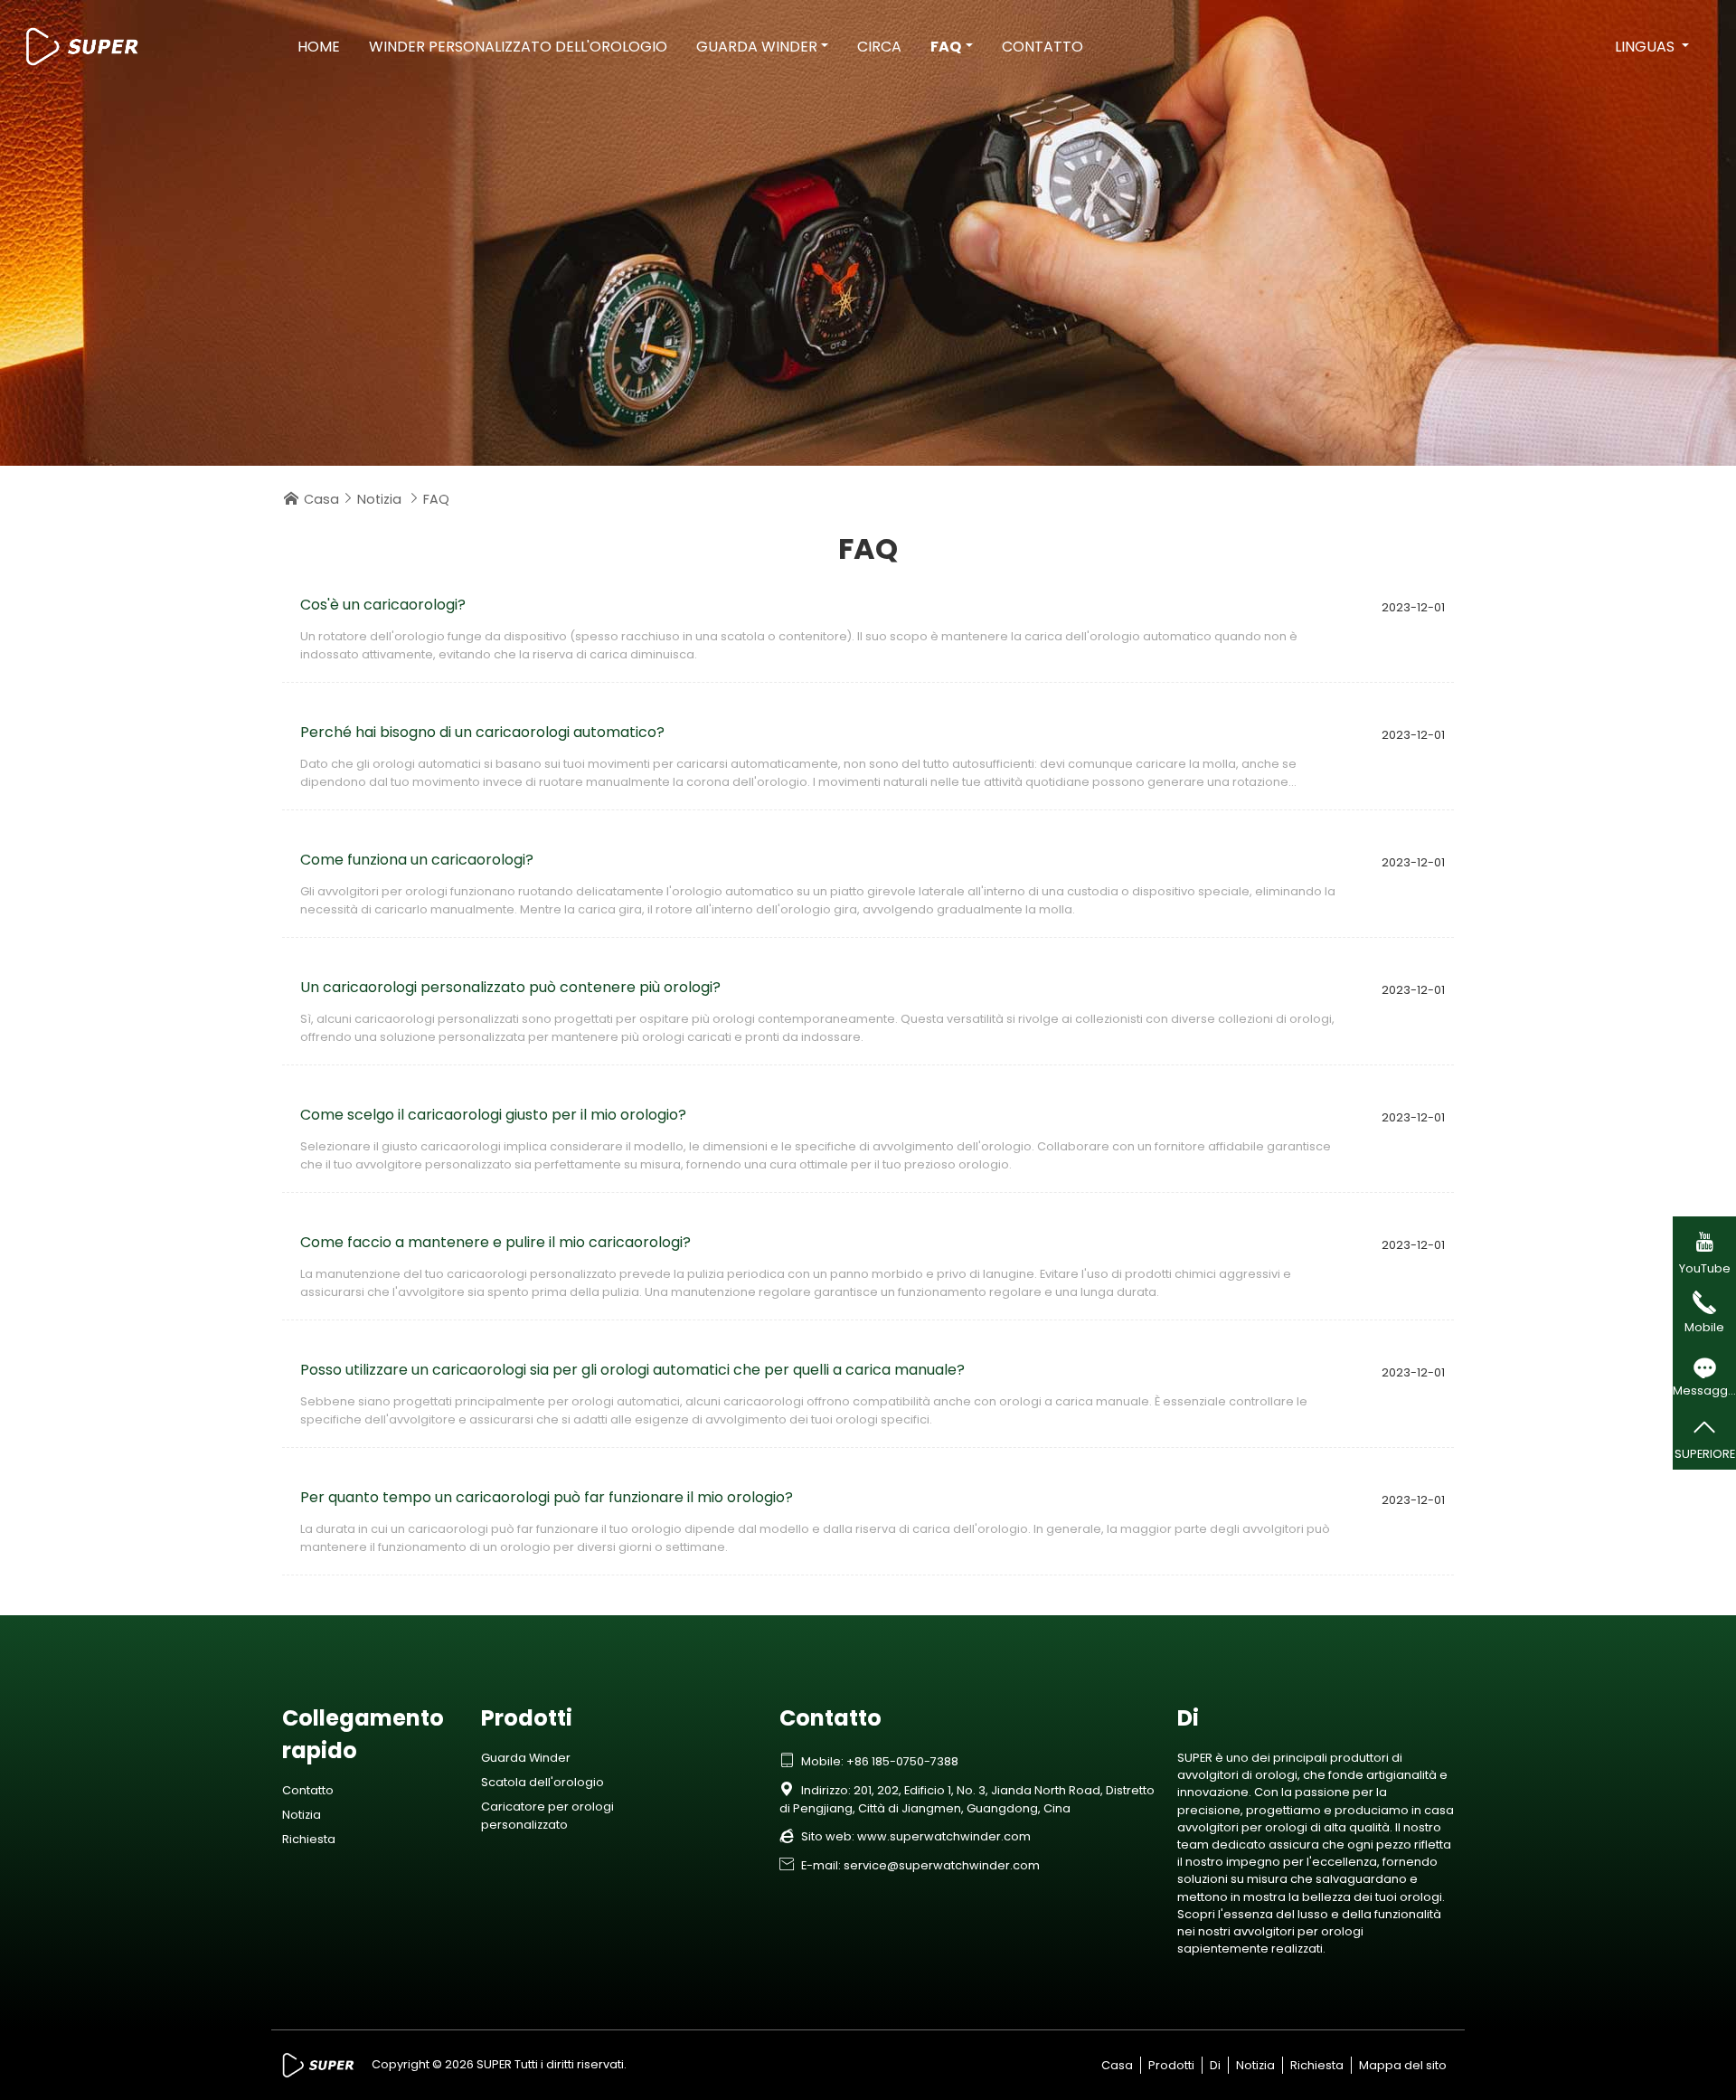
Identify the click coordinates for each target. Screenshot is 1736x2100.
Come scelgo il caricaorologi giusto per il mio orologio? (493, 1115)
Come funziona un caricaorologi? (417, 860)
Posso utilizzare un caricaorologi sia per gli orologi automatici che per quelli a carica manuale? (632, 1370)
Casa (321, 499)
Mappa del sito (1403, 2065)
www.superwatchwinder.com (944, 1836)
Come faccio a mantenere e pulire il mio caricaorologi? (495, 1242)
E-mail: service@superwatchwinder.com (910, 1865)
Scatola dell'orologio (542, 1782)
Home (319, 47)
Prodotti (1171, 2065)
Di (1215, 2065)
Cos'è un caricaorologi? (383, 605)
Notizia (379, 499)
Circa (879, 47)
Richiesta (309, 1839)
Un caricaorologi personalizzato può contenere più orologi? (510, 987)
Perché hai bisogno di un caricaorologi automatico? (482, 732)
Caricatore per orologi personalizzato (547, 1815)
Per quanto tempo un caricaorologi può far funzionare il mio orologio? (547, 1497)
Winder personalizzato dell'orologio (518, 47)
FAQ (946, 47)
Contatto (1043, 47)
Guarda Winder (757, 47)
